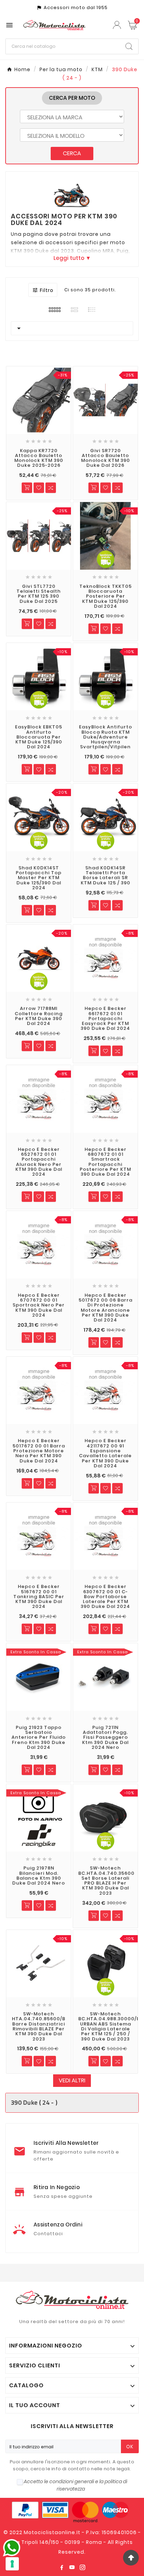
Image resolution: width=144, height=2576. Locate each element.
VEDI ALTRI (72, 2080)
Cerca (72, 153)
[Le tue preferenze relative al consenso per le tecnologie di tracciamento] (12, 2564)
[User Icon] (118, 25)
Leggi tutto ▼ (72, 258)
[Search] (129, 46)
